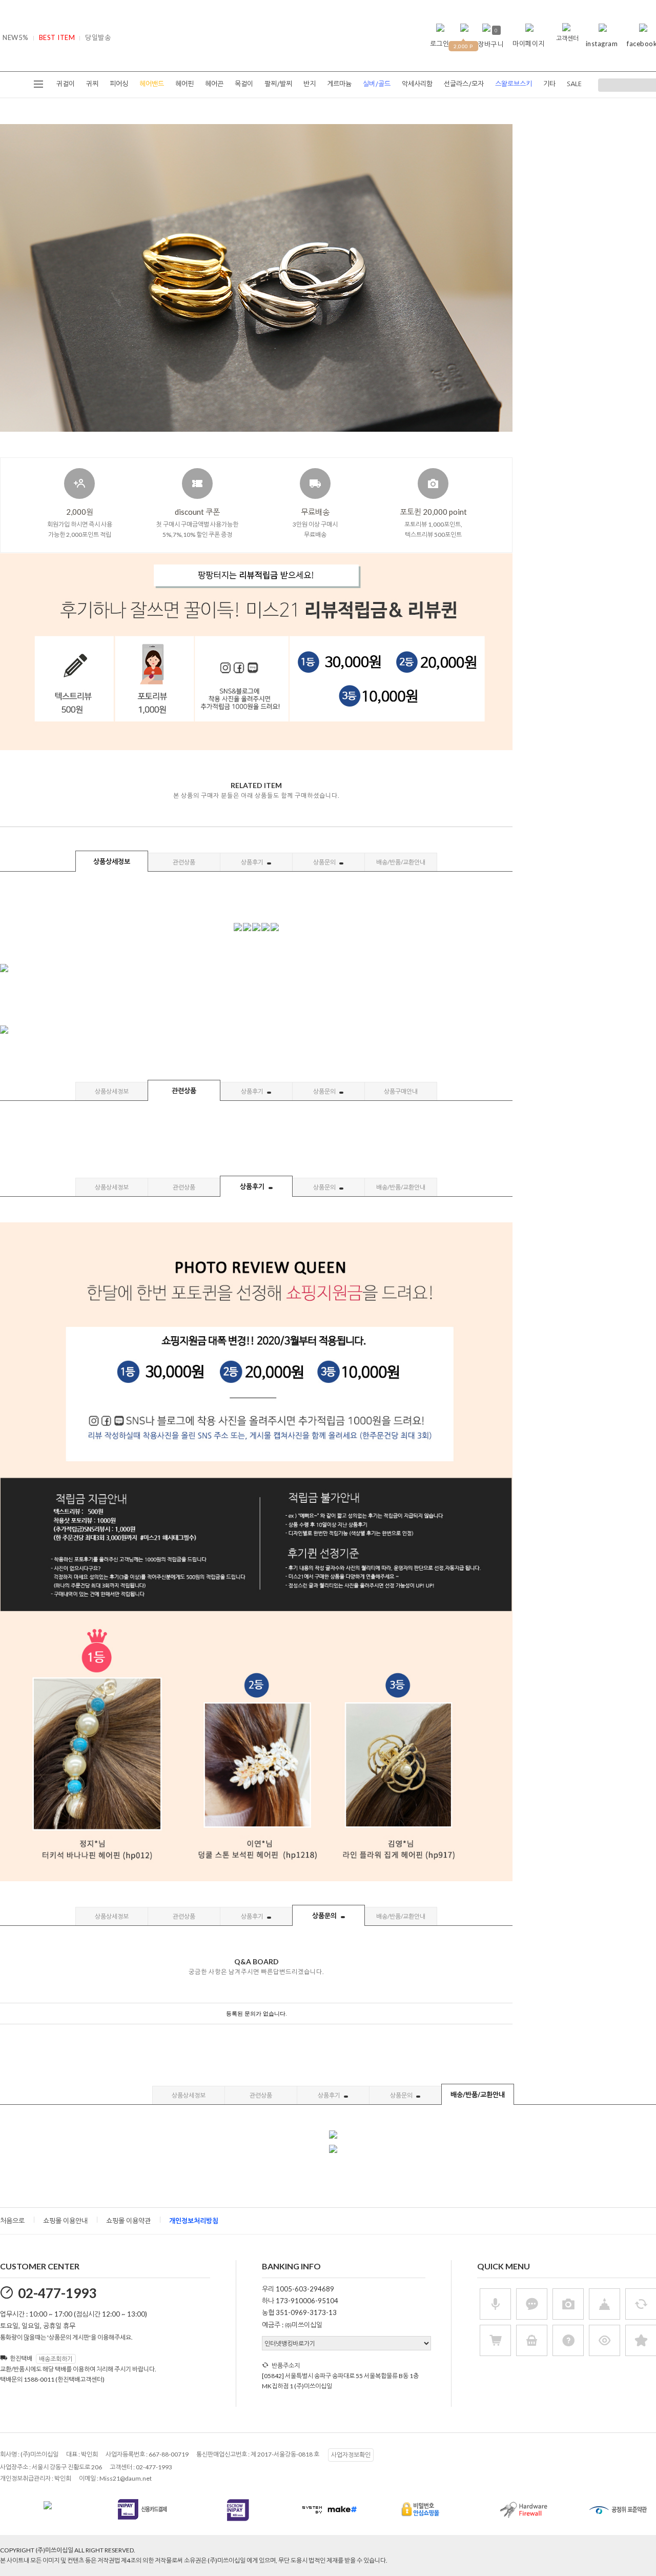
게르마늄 (339, 84)
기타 (549, 84)
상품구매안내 (401, 1091)
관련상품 (184, 862)
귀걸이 (66, 84)
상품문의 (325, 862)
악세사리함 (417, 84)
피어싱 (119, 84)
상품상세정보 (112, 861)
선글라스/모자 (464, 84)
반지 (310, 84)
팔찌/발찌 (278, 84)
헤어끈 (214, 84)
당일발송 (98, 37)
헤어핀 (184, 84)
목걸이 (244, 84)
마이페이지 (529, 44)
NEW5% (16, 37)
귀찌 (92, 84)
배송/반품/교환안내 (401, 862)
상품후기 (253, 862)
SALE (574, 84)
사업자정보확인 (351, 2455)
